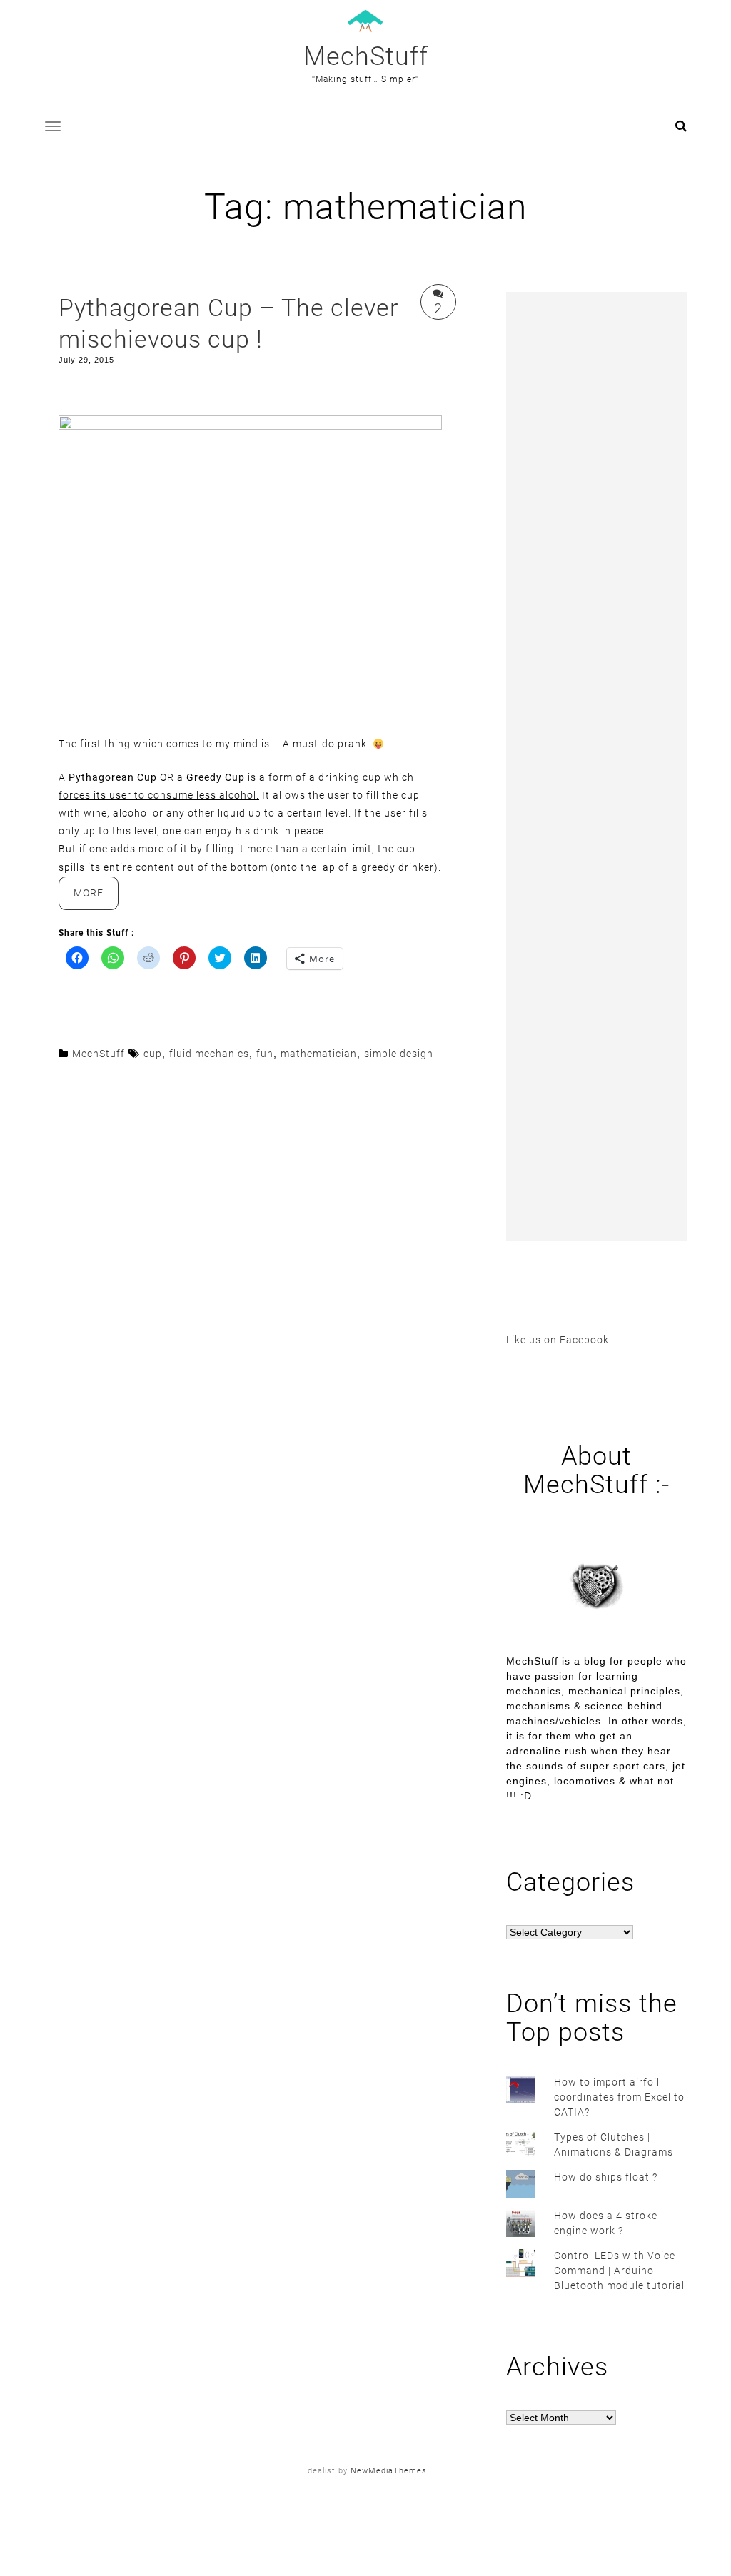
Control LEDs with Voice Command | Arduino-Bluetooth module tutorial (619, 2271)
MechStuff (366, 56)
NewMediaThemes (389, 2471)
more (96, 898)
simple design (399, 1054)
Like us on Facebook (558, 1340)
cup (153, 1054)
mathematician (319, 1054)
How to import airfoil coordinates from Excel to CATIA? (619, 2097)
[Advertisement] (596, 767)
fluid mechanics (209, 1054)
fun (265, 1054)
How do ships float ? (606, 2177)
